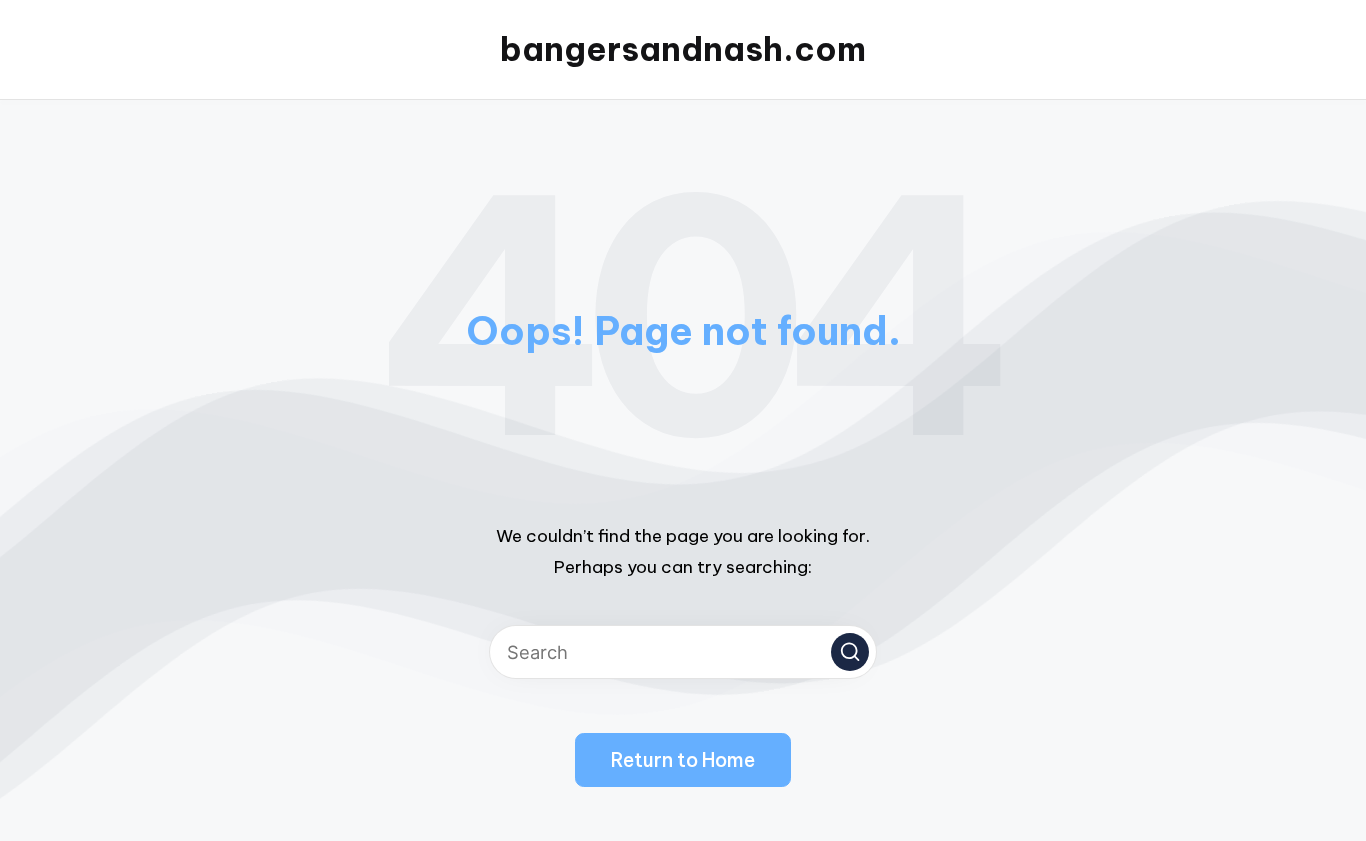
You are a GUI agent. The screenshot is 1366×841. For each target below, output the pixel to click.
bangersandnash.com (683, 49)
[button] (850, 652)
